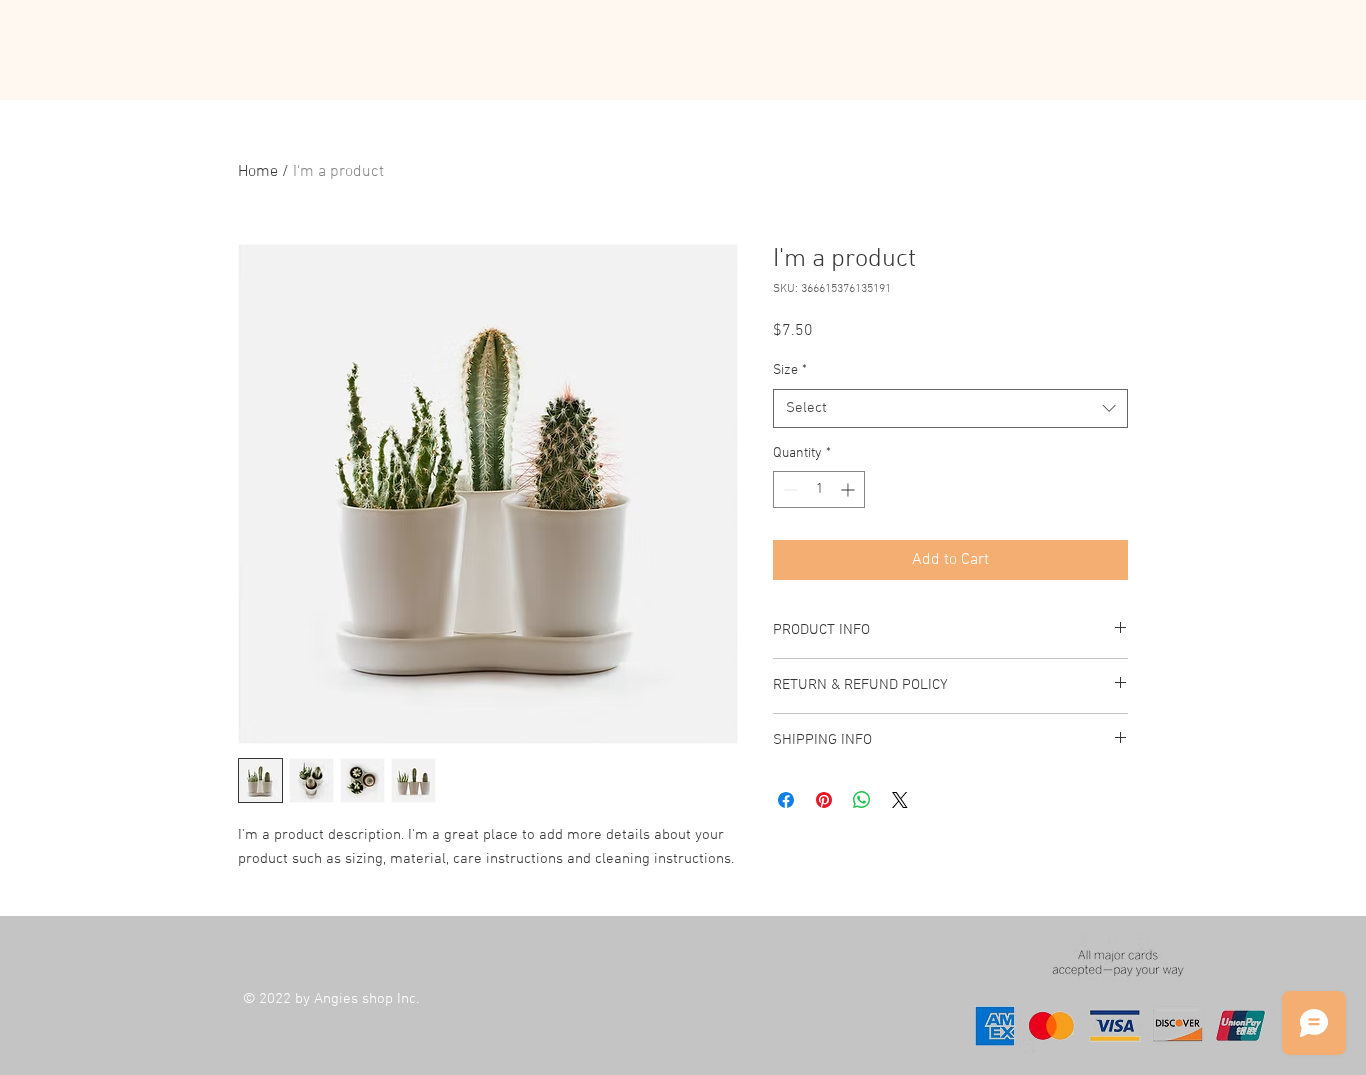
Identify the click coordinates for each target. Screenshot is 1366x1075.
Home (258, 172)
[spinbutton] (819, 489)
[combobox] (950, 408)
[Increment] (849, 489)
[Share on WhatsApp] (862, 800)
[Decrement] (788, 489)
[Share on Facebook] (786, 800)
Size (790, 370)
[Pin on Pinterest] (824, 800)
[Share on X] (900, 800)
